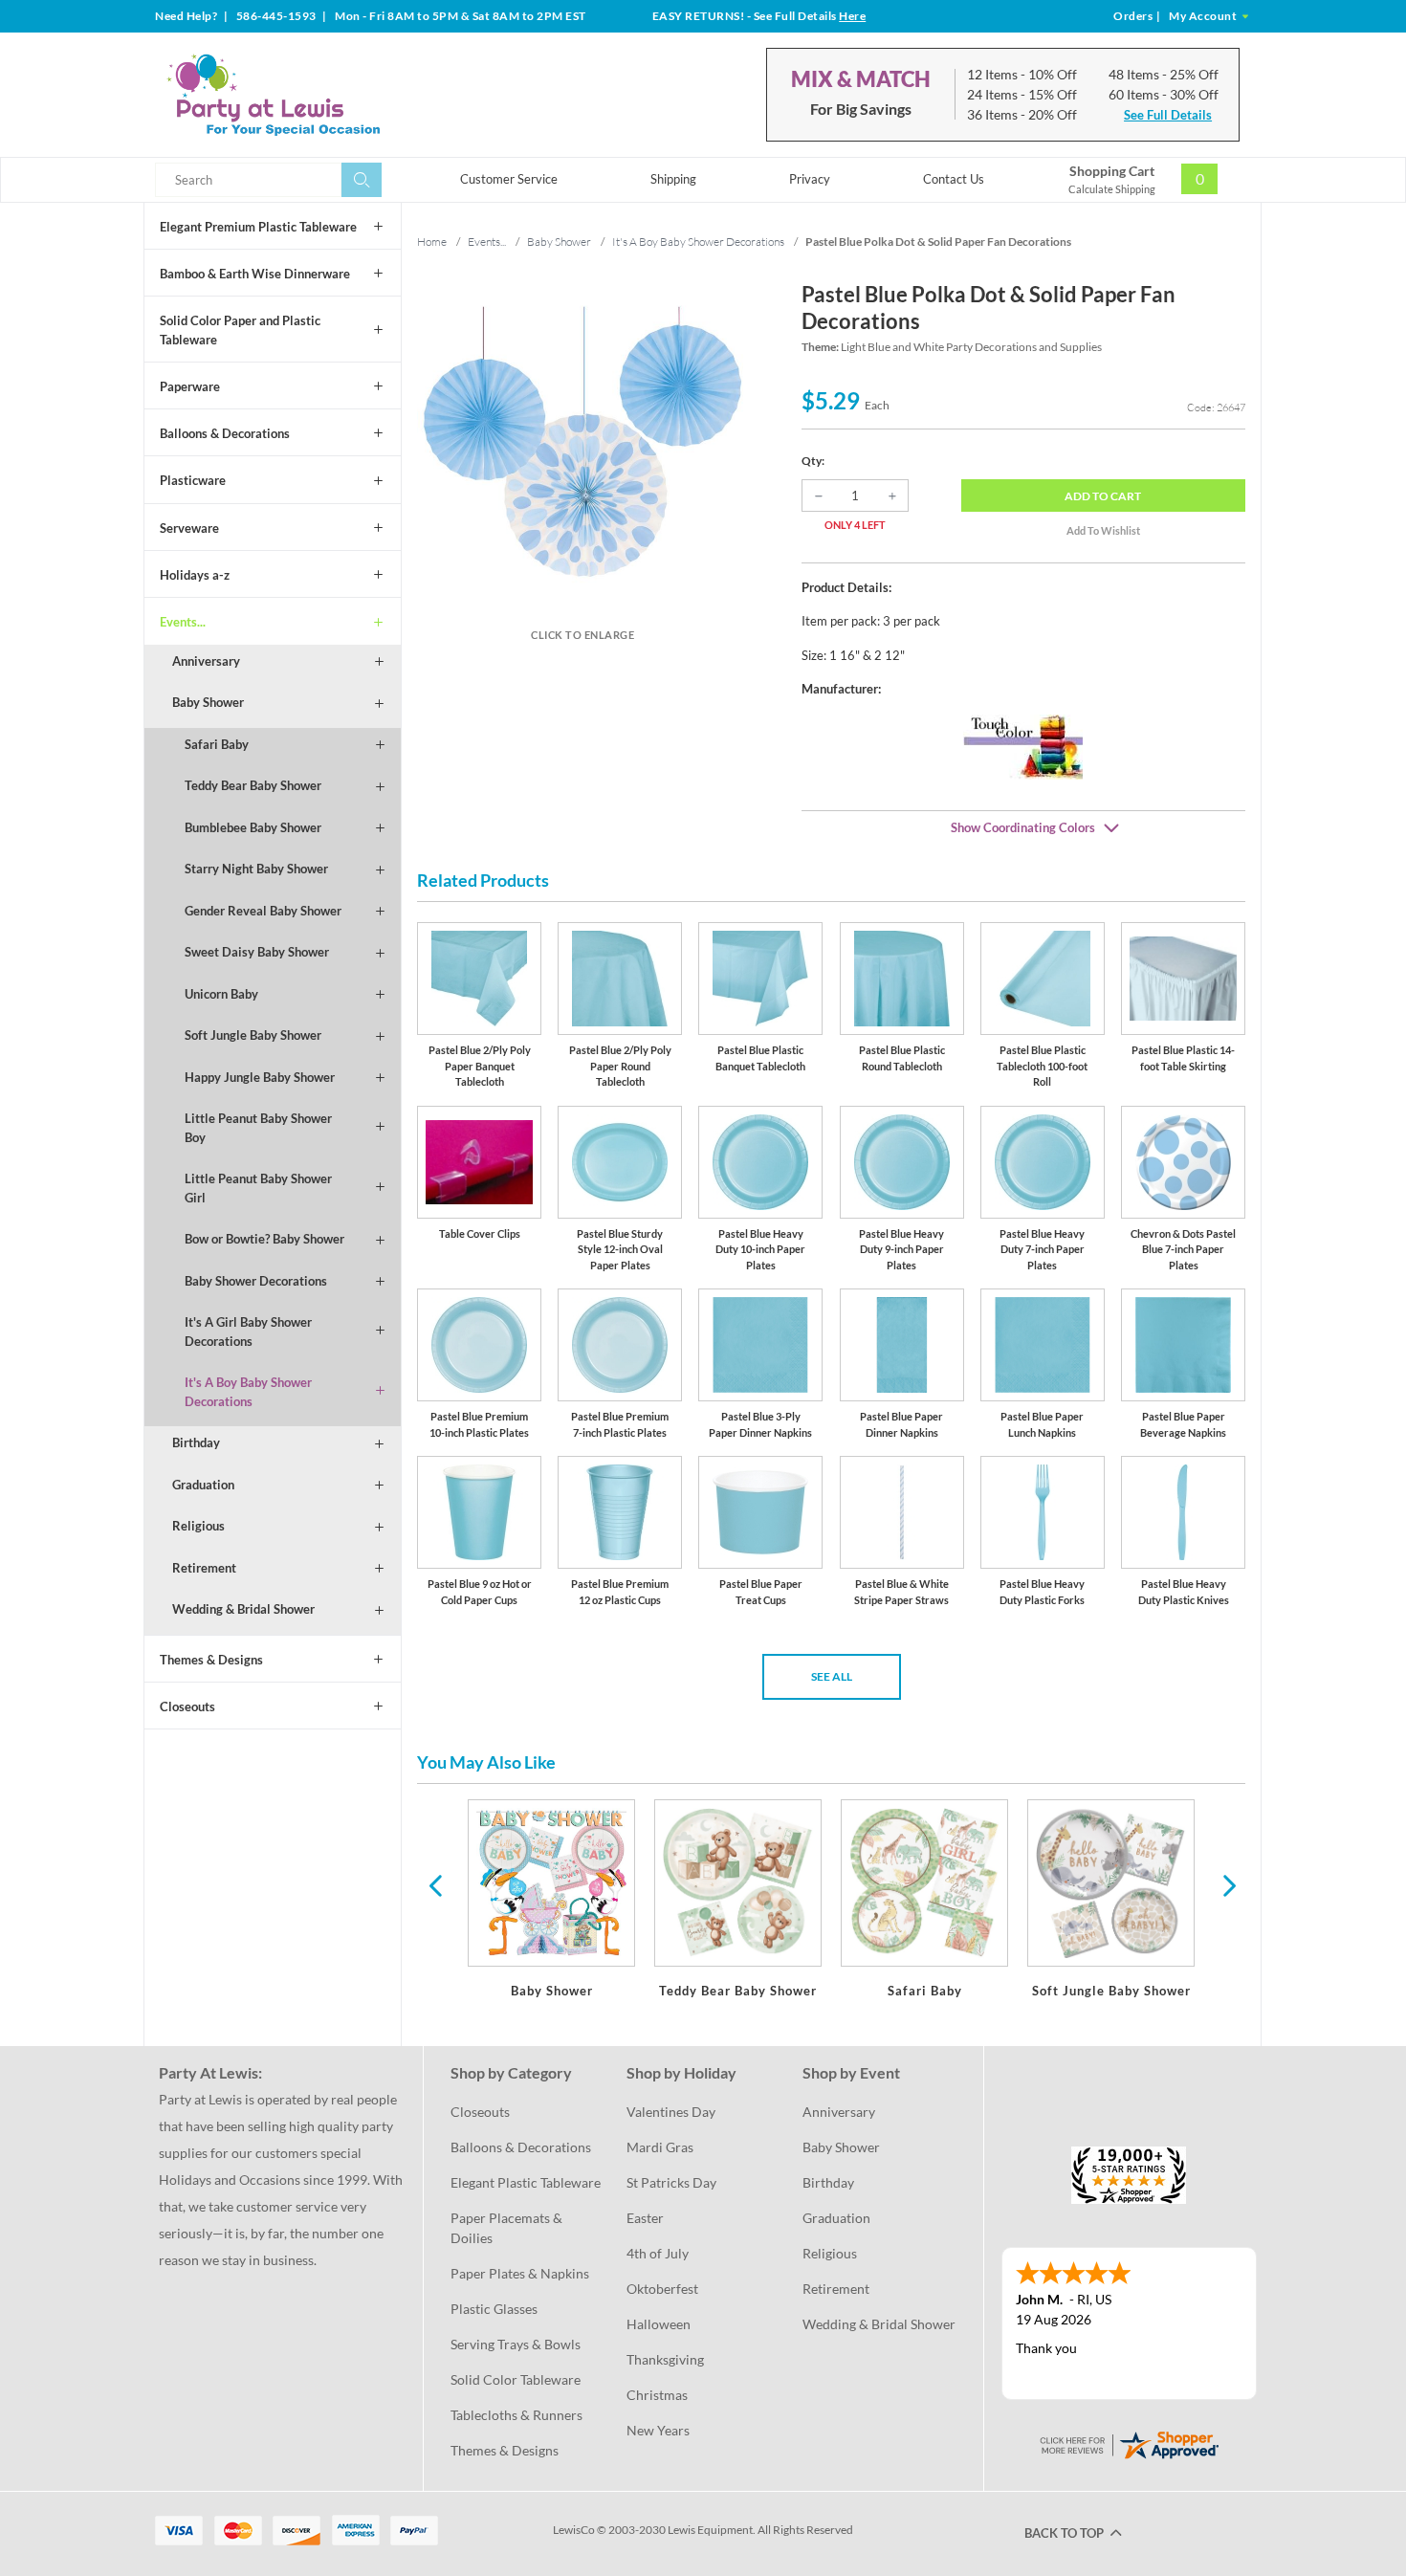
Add (1103, 496)
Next (1227, 1884)
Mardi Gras (660, 2147)
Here (852, 16)
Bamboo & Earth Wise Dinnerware (255, 274)
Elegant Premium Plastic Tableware (258, 227)
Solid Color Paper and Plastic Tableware (240, 330)
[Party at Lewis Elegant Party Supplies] (319, 95)
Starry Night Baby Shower (256, 869)
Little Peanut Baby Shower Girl (258, 1188)
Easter (645, 2218)
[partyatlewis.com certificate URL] (1129, 2444)
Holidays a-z (195, 575)
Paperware (190, 386)
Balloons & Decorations (225, 433)
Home (432, 242)
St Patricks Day (671, 2182)
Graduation (203, 1485)
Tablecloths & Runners (516, 2415)
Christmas (657, 2395)
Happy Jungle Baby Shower (260, 1077)
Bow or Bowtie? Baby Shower (264, 1239)
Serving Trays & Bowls (516, 2344)
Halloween (659, 2324)
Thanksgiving (665, 2359)
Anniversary (206, 661)
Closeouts (187, 1706)
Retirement (204, 1568)
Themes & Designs (211, 1660)
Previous (435, 1884)
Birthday (196, 1442)
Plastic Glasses (494, 2309)
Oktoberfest (662, 2289)
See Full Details (1168, 115)
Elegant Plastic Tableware (526, 2182)
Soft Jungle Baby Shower (253, 1035)
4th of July (658, 2253)
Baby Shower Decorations (256, 1281)
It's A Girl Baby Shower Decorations (248, 1332)
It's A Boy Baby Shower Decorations (248, 1392)
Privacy (810, 179)
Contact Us (954, 179)
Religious (198, 1526)
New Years (658, 2430)
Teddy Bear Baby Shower (253, 785)
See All (832, 1676)
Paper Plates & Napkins (520, 2273)
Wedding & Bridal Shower (243, 1609)
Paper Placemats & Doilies (508, 2228)
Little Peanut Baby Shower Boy (258, 1128)
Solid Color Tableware (516, 2379)
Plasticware (193, 480)
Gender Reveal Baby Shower (263, 911)
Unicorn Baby (221, 994)
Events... (183, 622)
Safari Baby (217, 744)
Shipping (673, 179)
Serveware (189, 528)
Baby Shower (208, 702)
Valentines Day (671, 2112)
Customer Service (509, 179)
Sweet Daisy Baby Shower (257, 952)
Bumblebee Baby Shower (253, 827)
